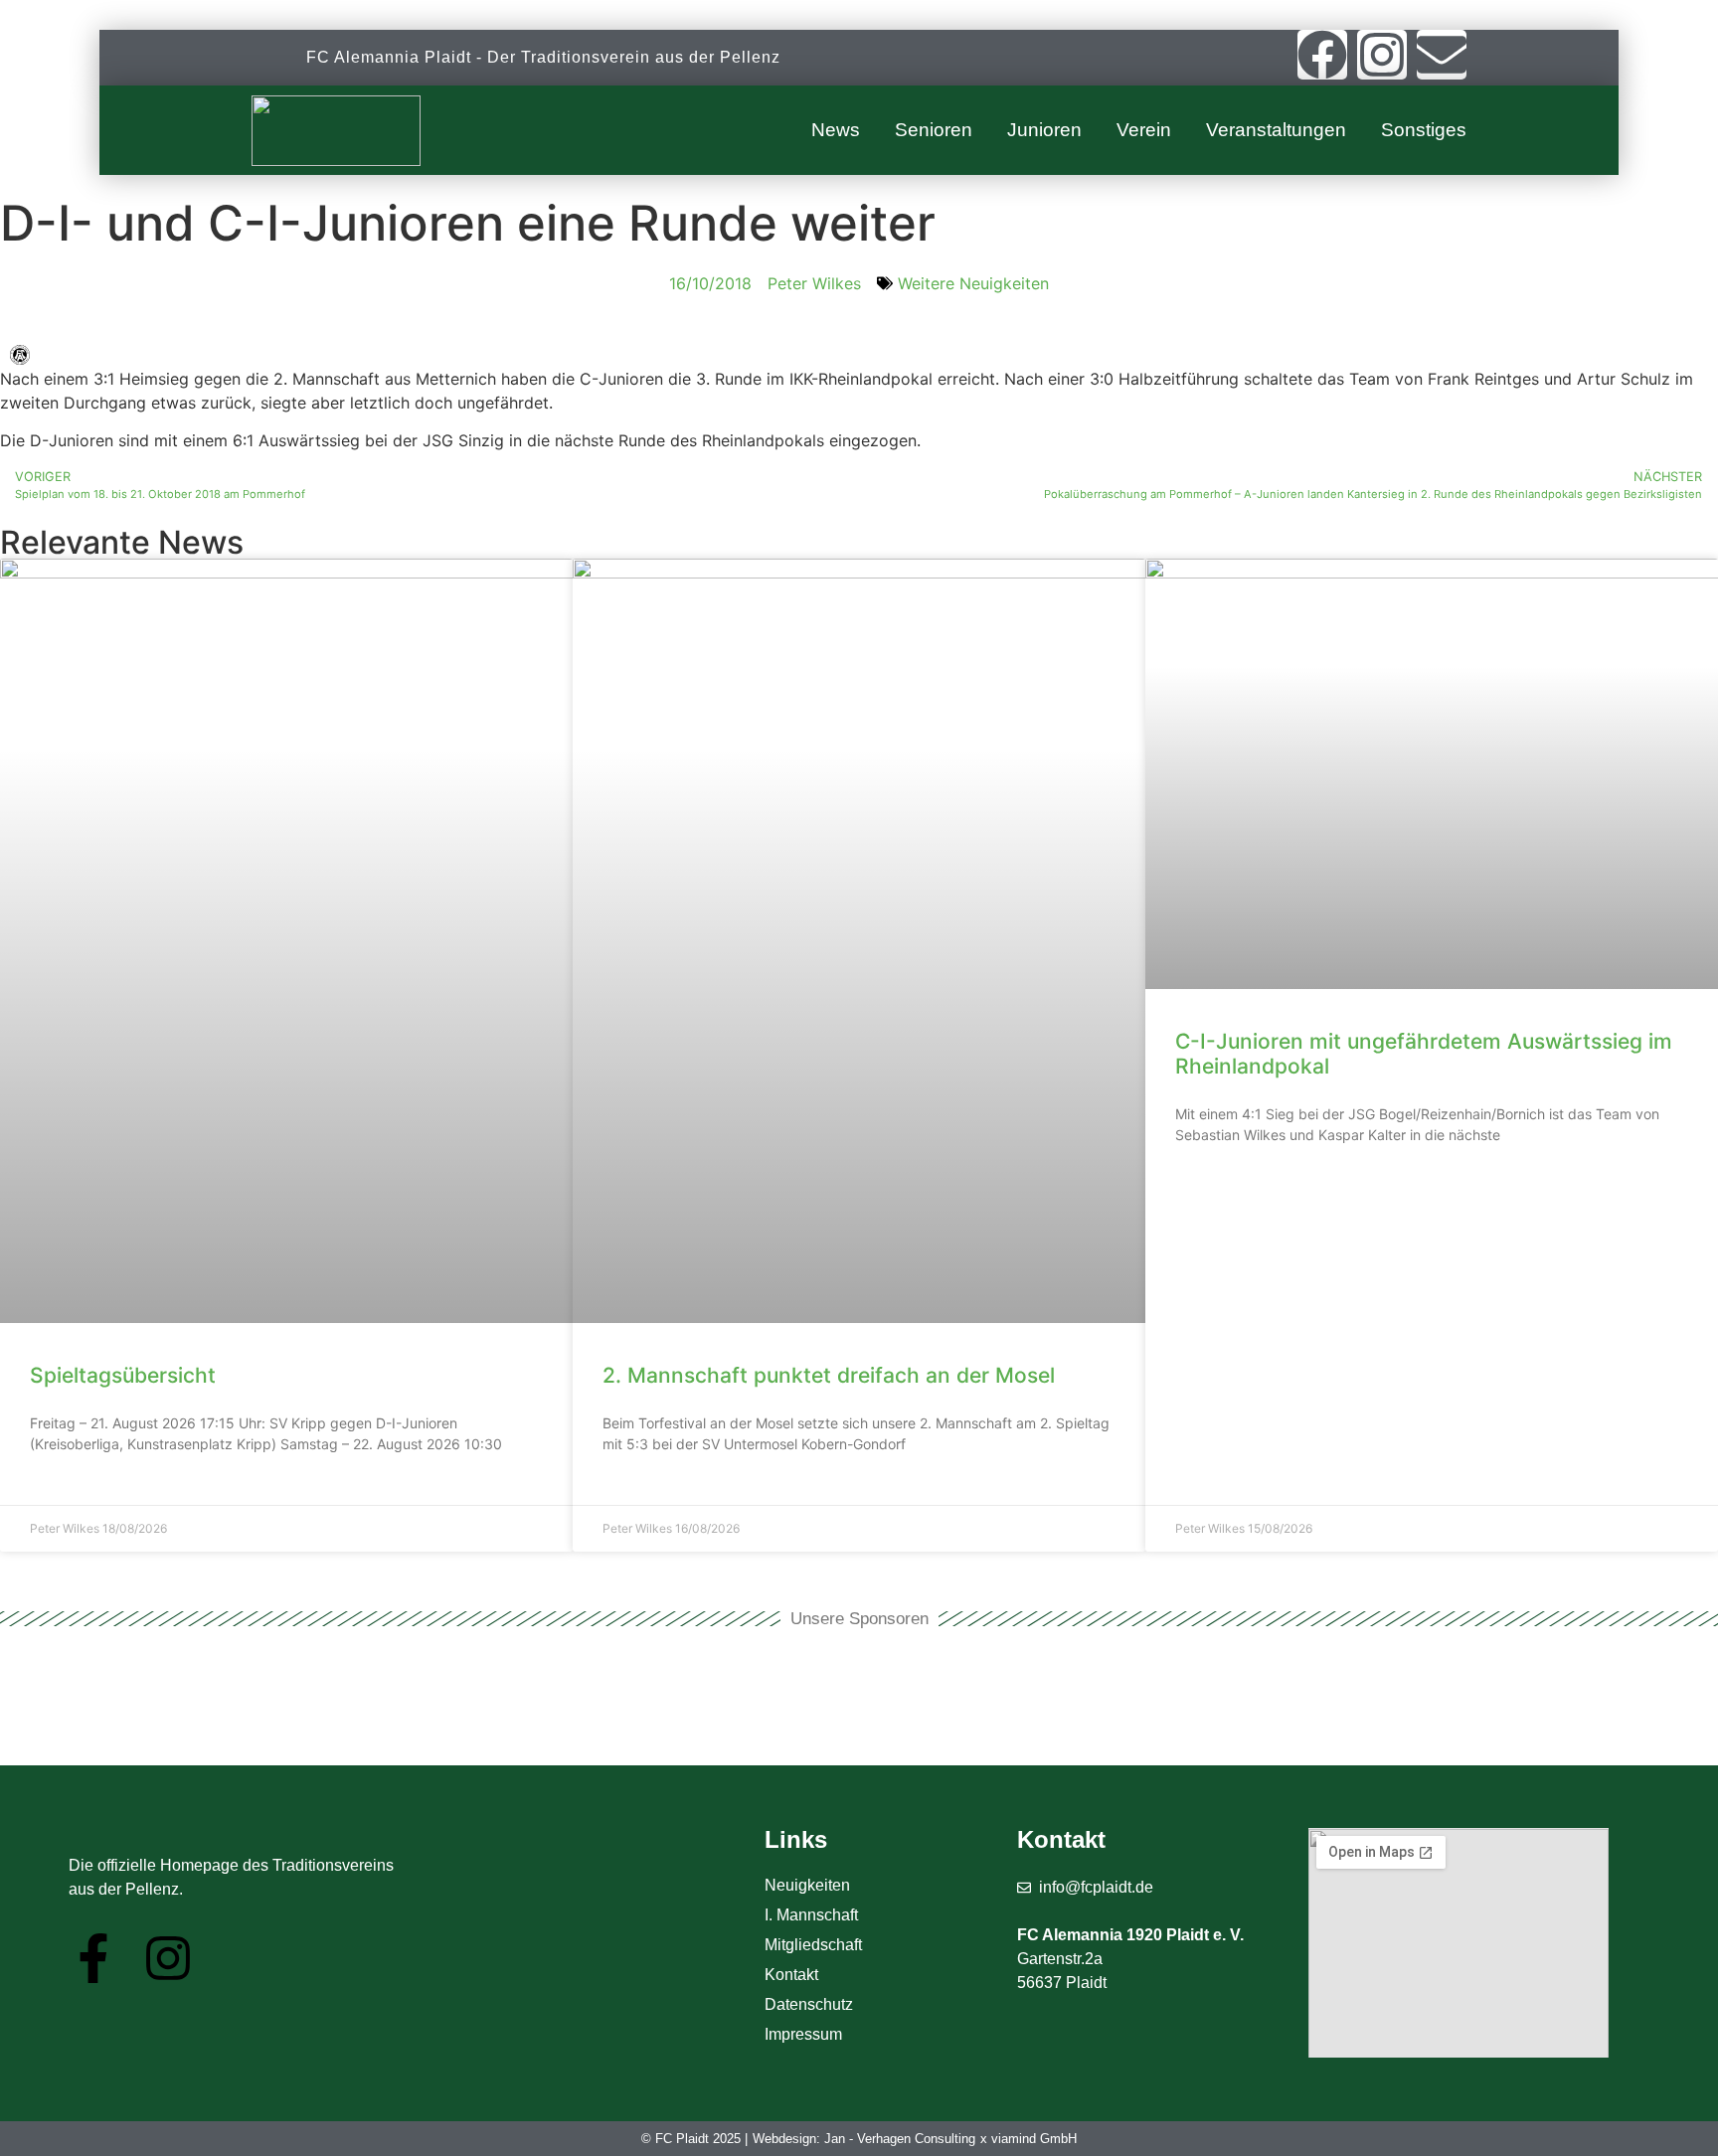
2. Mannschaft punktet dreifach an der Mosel (829, 1375)
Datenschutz (809, 2004)
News (836, 130)
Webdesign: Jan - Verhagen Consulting (864, 2139)
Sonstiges (1424, 130)
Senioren (934, 130)
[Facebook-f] (93, 1958)
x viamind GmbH (1029, 2139)
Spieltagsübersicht (123, 1375)
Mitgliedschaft (813, 1945)
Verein (1144, 130)
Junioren (1044, 130)
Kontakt (791, 1975)
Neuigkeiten (807, 1885)
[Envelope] (1442, 55)
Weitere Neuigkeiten (973, 283)
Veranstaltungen (1276, 130)
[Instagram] (1382, 55)
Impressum (803, 2034)
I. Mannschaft (811, 1915)
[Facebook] (1322, 55)
